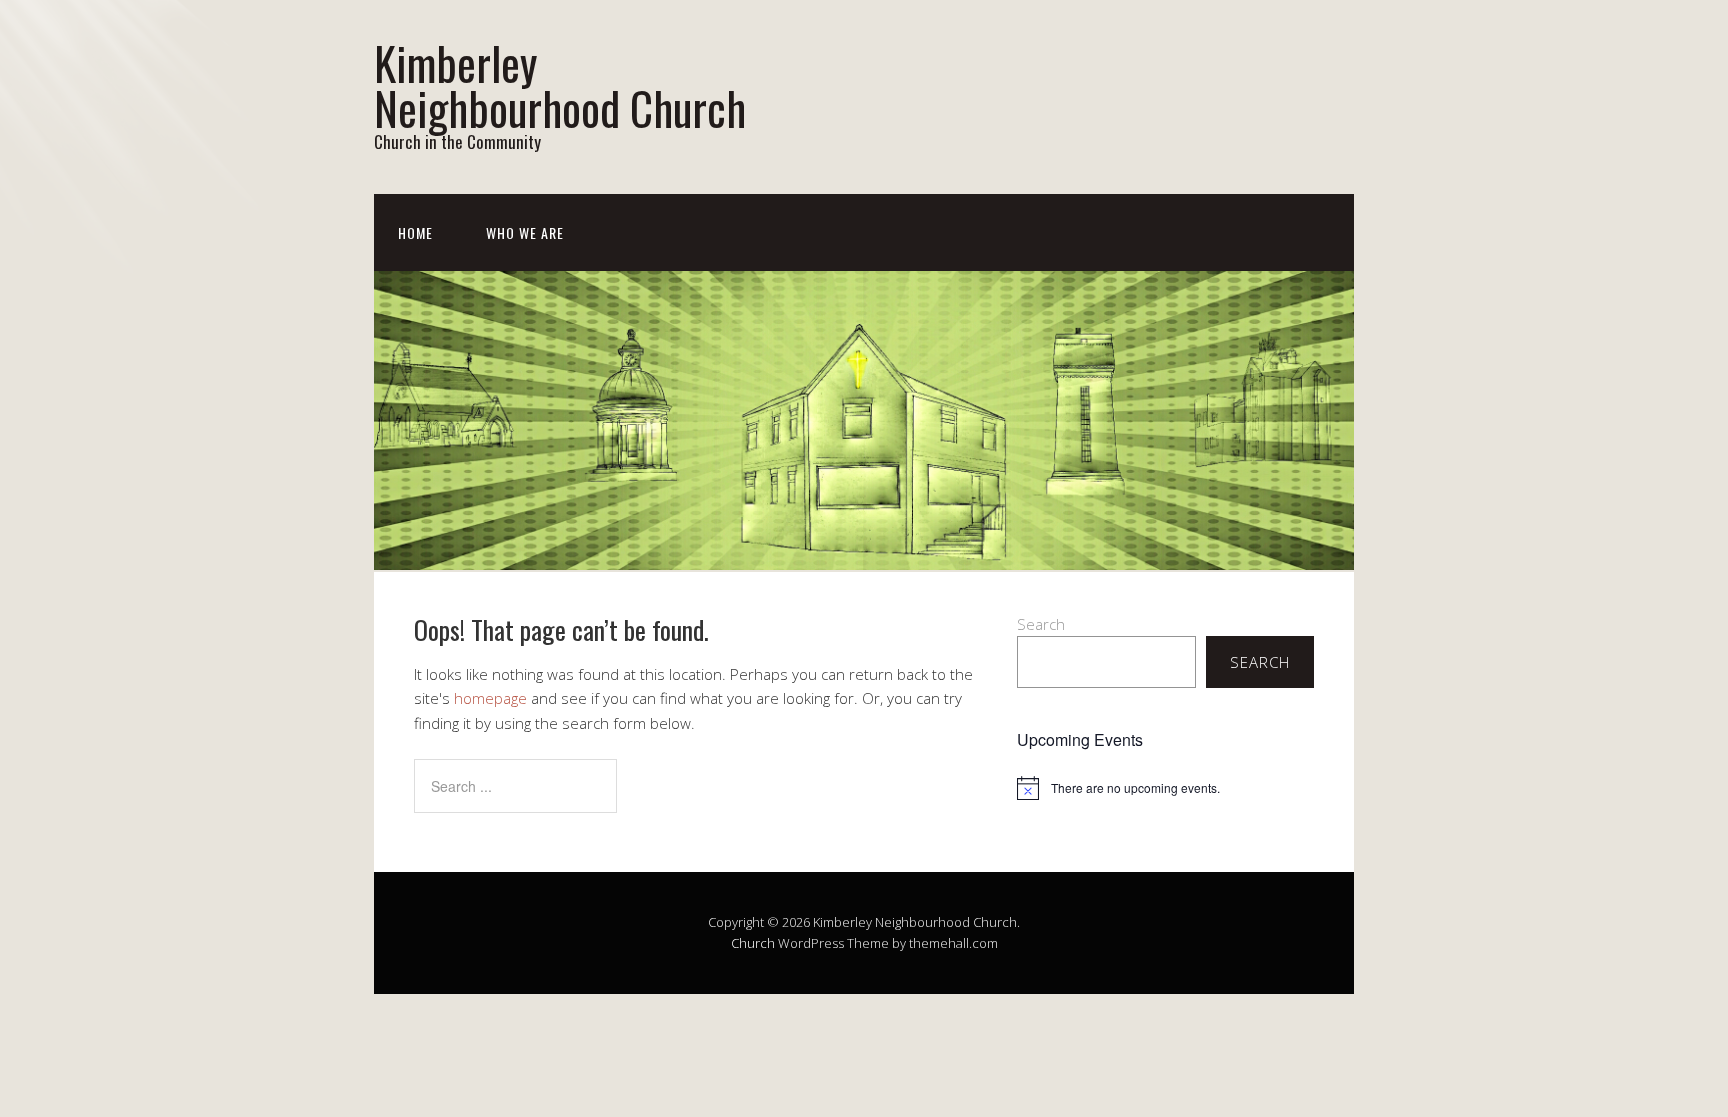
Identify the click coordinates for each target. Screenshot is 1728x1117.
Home (415, 232)
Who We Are (525, 232)
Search (1041, 624)
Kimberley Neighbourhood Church (560, 85)
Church (753, 943)
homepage (490, 698)
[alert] (1165, 788)
